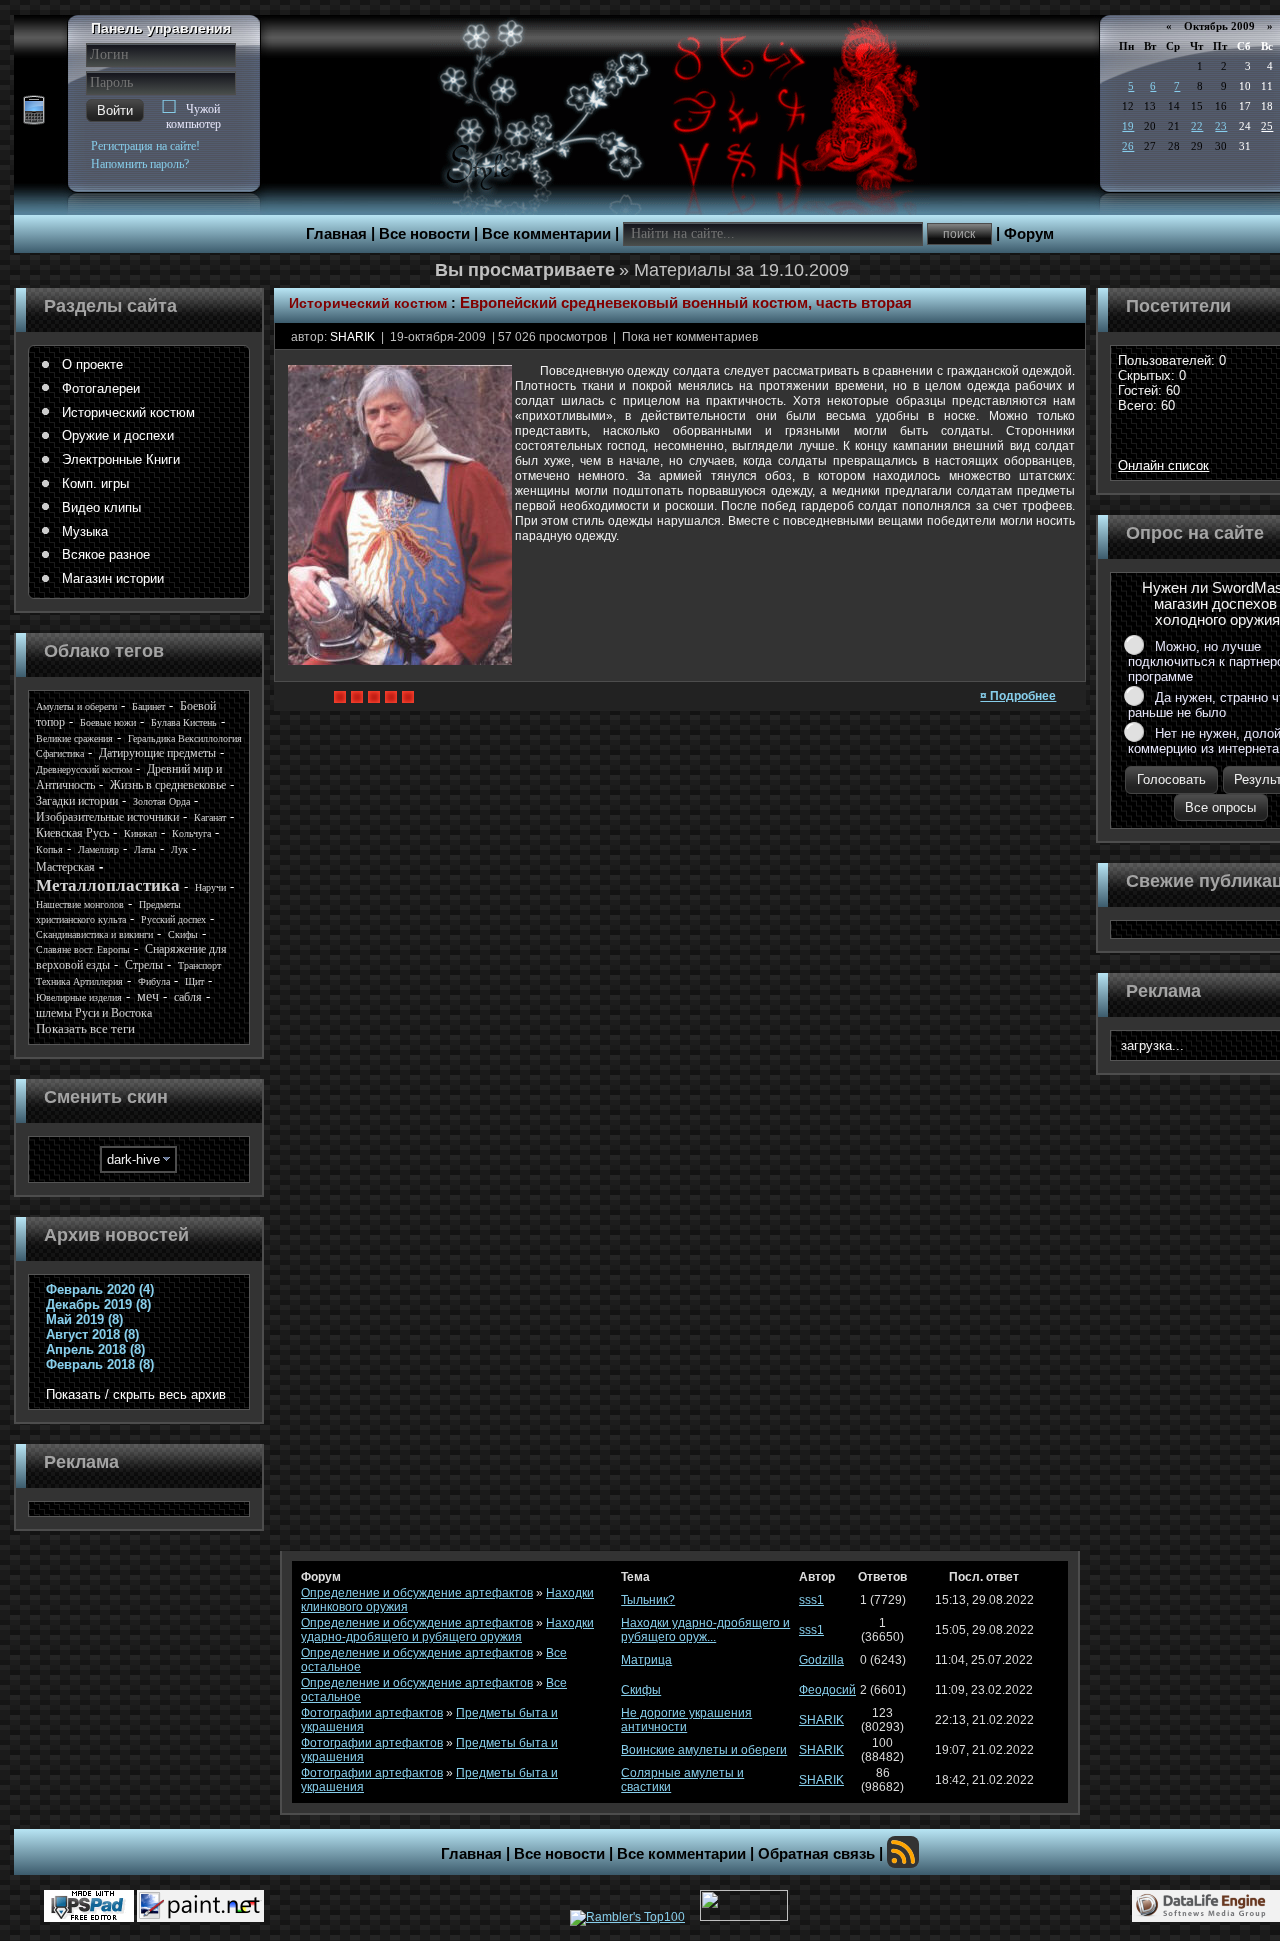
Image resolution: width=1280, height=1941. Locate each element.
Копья (49, 849)
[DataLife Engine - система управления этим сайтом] (1206, 1906)
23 (1221, 126)
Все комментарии (546, 234)
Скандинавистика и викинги (94, 934)
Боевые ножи (108, 722)
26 (1128, 146)
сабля (188, 997)
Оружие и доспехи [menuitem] (118, 435)
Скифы (183, 934)
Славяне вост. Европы (83, 949)
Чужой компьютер (193, 116)
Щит (194, 981)
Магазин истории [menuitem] (113, 578)
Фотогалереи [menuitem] (101, 388)
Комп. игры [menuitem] (95, 483)
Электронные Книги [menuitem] (121, 459)
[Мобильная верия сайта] (34, 111)
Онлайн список (1163, 465)
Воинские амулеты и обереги (704, 1750)
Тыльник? (648, 1600)
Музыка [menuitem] (85, 531)
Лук (179, 849)
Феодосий (827, 1690)
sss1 (811, 1600)
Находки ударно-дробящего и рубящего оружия (447, 1630)
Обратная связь (816, 1854)
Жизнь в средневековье (168, 785)
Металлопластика (108, 885)
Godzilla (821, 1660)
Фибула (154, 981)
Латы (145, 849)
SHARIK (352, 337)
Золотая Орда (161, 801)
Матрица (646, 1660)
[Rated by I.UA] (744, 1917)
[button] (115, 110)
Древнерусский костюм (84, 769)
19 (1128, 126)
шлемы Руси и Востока (94, 1013)
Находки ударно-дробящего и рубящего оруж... (705, 1630)
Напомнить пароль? (140, 164)
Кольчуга (191, 833)
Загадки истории (77, 801)
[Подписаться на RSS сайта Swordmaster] (903, 1852)
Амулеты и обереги (76, 706)
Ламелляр (98, 849)
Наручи (210, 887)
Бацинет (148, 706)
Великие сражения (74, 738)
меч (148, 996)
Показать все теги (85, 1028)
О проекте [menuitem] (92, 364)
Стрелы (144, 965)
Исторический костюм (368, 303)
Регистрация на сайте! (145, 146)
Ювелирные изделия (79, 997)
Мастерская (65, 867)
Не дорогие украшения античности (686, 1720)
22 (1197, 126)
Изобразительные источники (107, 817)
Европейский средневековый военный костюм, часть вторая (686, 303)
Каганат (210, 817)
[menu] (139, 472)
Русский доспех (173, 919)
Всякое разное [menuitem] (106, 554)
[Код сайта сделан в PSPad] (89, 1906)
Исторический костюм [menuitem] (128, 412)
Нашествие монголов (80, 904)
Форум (1029, 234)
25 (1267, 126)
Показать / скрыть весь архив (136, 1394)
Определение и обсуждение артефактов (417, 1593)
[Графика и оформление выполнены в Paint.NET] (200, 1906)
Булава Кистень (184, 722)
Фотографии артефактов (372, 1713)
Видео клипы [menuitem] (101, 507)
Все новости (424, 234)
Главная (336, 234)
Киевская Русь (72, 833)
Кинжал (140, 833)
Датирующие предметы (157, 753)
